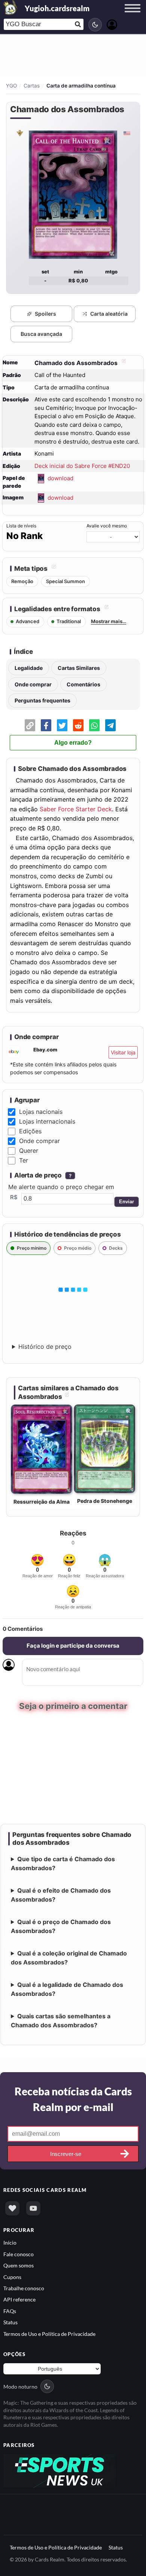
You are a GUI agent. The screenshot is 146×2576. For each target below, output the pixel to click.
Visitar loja (123, 1052)
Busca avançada (41, 334)
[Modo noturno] (95, 25)
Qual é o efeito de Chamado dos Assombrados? (61, 1894)
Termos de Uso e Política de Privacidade (49, 2333)
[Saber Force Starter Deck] (19, 133)
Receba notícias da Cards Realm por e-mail (73, 2098)
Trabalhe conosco (24, 2287)
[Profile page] (112, 24)
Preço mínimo (32, 1248)
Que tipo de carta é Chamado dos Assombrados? (63, 1863)
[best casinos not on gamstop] (60, 2469)
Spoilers (45, 314)
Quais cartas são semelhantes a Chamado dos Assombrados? (61, 2020)
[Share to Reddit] (78, 725)
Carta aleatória (109, 314)
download (60, 478)
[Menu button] (133, 15)
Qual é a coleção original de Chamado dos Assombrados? (69, 1957)
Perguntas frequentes (42, 700)
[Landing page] (10, 7)
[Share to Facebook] (46, 725)
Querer (29, 1151)
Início (10, 2242)
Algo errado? (73, 743)
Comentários (83, 684)
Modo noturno (20, 2385)
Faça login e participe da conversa (73, 1646)
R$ (14, 1197)
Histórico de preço (45, 1347)
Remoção (22, 581)
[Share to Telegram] (110, 725)
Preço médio (78, 1248)
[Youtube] (33, 2208)
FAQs (10, 2310)
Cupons (12, 2276)
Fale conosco (19, 2253)
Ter (24, 1160)
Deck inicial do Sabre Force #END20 (82, 466)
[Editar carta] (123, 363)
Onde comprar (33, 684)
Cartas (32, 86)
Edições (30, 1131)
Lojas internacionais (47, 1121)
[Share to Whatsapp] (94, 725)
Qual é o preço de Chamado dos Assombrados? (61, 1926)
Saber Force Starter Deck (76, 809)
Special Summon (66, 581)
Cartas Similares (79, 668)
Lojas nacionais (41, 1112)
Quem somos (19, 2265)
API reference (19, 2299)
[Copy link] (30, 725)
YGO (11, 86)
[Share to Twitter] (62, 725)
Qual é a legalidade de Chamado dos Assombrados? (67, 1988)
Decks (116, 1248)
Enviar (127, 1202)
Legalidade (29, 668)
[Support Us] (12, 2208)
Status (10, 2321)
